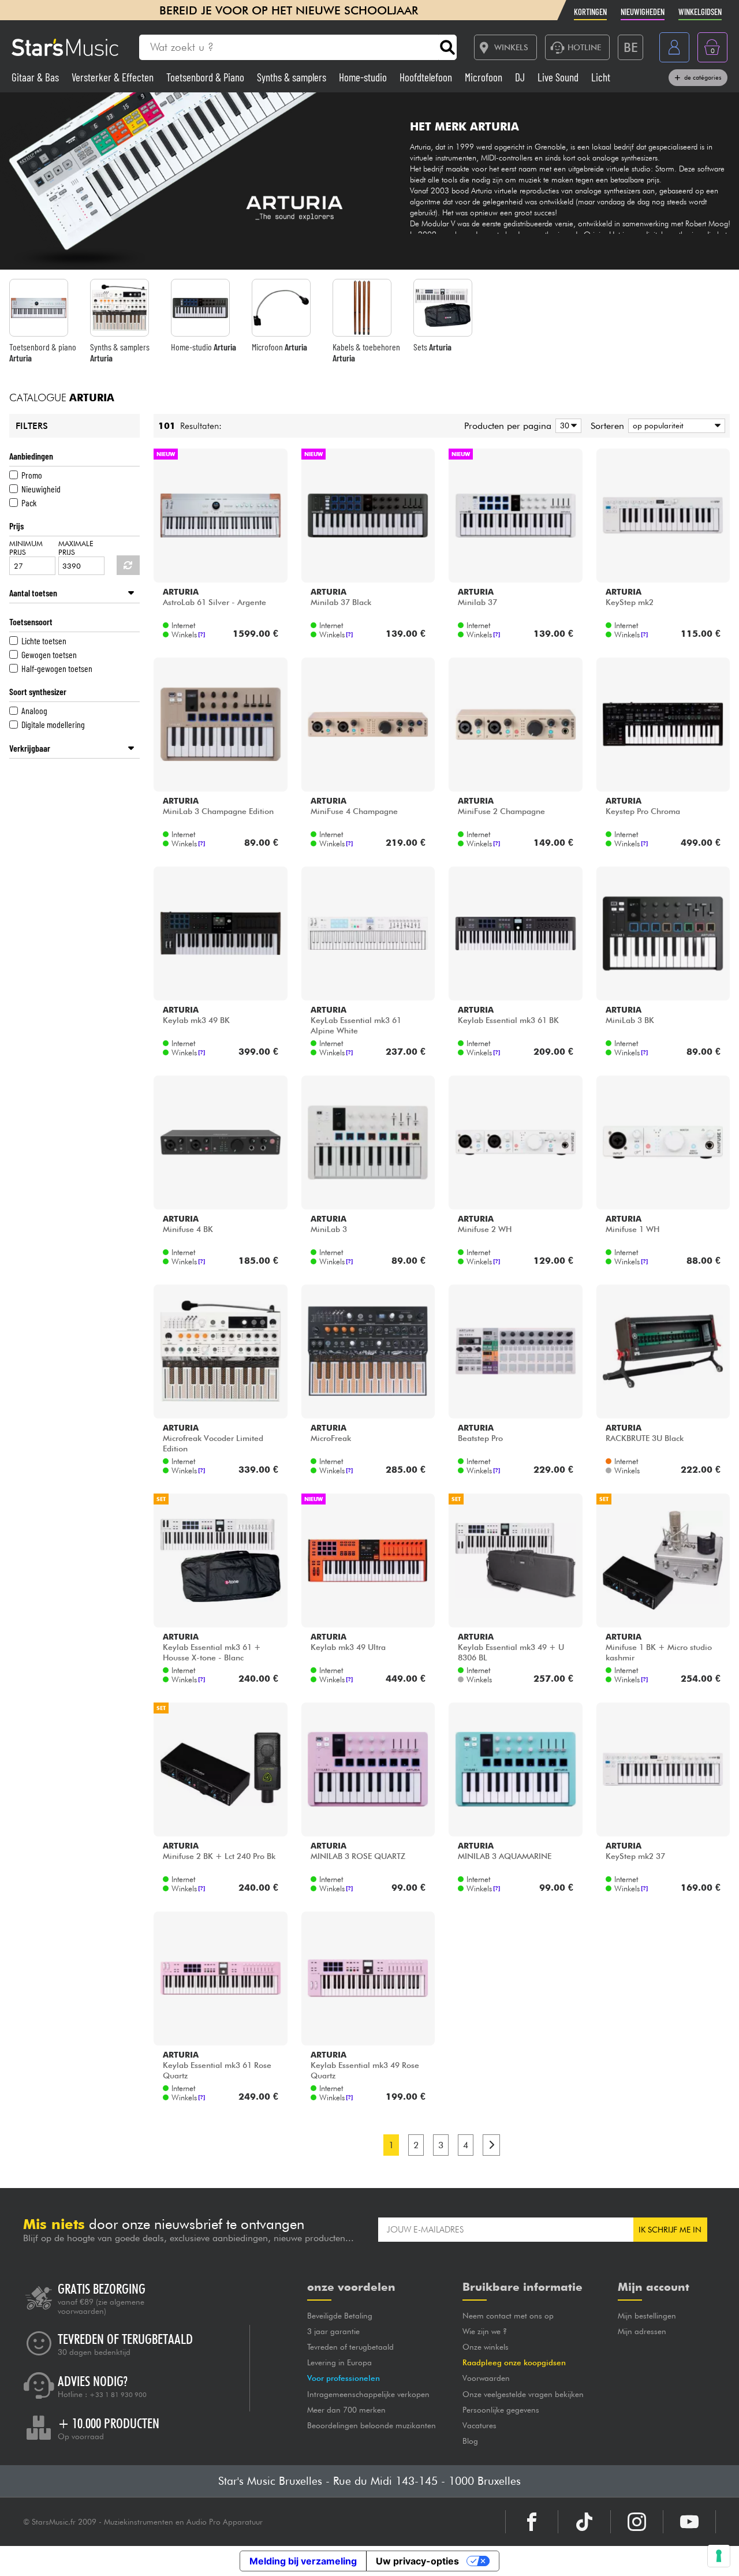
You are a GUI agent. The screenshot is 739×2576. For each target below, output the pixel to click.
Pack (29, 503)
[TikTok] (584, 2522)
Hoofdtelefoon (427, 77)
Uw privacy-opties (417, 2561)
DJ (521, 77)
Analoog (34, 710)
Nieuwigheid (41, 489)
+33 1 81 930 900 (118, 2395)
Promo (32, 475)
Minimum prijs (26, 548)
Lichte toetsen (44, 641)
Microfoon (485, 77)
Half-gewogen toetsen (57, 668)
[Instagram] (637, 2522)
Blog (470, 2441)
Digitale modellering (53, 724)
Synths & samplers (293, 77)
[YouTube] (689, 2522)
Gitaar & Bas (36, 77)
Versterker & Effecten (114, 77)
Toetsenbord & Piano (206, 77)
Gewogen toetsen (49, 654)
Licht (601, 77)
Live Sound (559, 77)
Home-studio (364, 77)
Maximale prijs (76, 548)
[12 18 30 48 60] (566, 426)
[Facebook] (532, 2522)
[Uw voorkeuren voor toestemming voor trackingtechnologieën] (719, 2556)
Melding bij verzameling (303, 2561)
